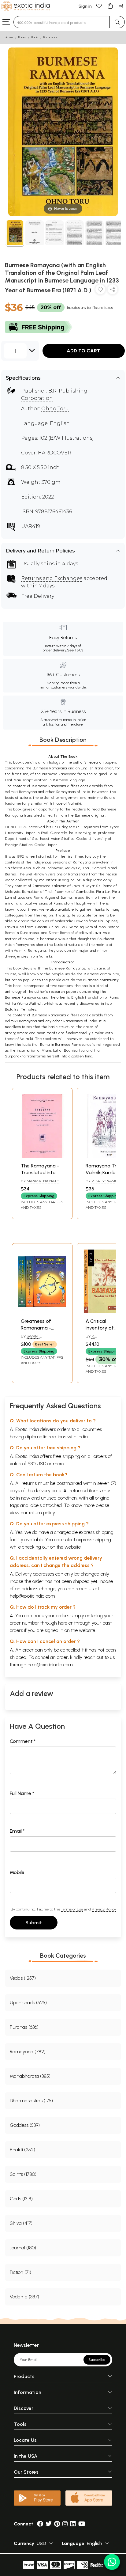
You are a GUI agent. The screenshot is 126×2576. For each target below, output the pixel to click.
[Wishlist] (99, 6)
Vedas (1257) (23, 1978)
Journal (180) (23, 2248)
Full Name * (22, 1793)
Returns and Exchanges (52, 578)
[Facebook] (40, 2524)
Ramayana (51, 37)
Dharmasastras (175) (31, 2101)
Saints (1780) (23, 2174)
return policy (42, 1513)
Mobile (17, 1872)
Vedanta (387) (24, 2297)
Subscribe (97, 2360)
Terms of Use (72, 1909)
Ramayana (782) (28, 2052)
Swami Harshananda (35, 1339)
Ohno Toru (55, 409)
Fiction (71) (20, 2272)
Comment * (23, 1741)
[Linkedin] (73, 2524)
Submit (34, 1923)
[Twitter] (49, 2524)
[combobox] (62, 22)
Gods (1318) (21, 2199)
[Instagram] (65, 2524)
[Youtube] (82, 2524)
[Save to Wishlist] (100, 291)
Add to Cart (83, 351)
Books (22, 37)
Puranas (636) (24, 2027)
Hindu (35, 37)
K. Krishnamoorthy (103, 1339)
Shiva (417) (21, 2223)
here (63, 1623)
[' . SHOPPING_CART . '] (110, 6)
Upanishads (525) (28, 2003)
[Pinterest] (57, 2524)
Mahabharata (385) (30, 2076)
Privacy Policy (104, 1909)
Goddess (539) (25, 2125)
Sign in (85, 6)
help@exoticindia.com (32, 1596)
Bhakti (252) (22, 2150)
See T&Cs (75, 650)
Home (9, 37)
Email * (17, 1831)
